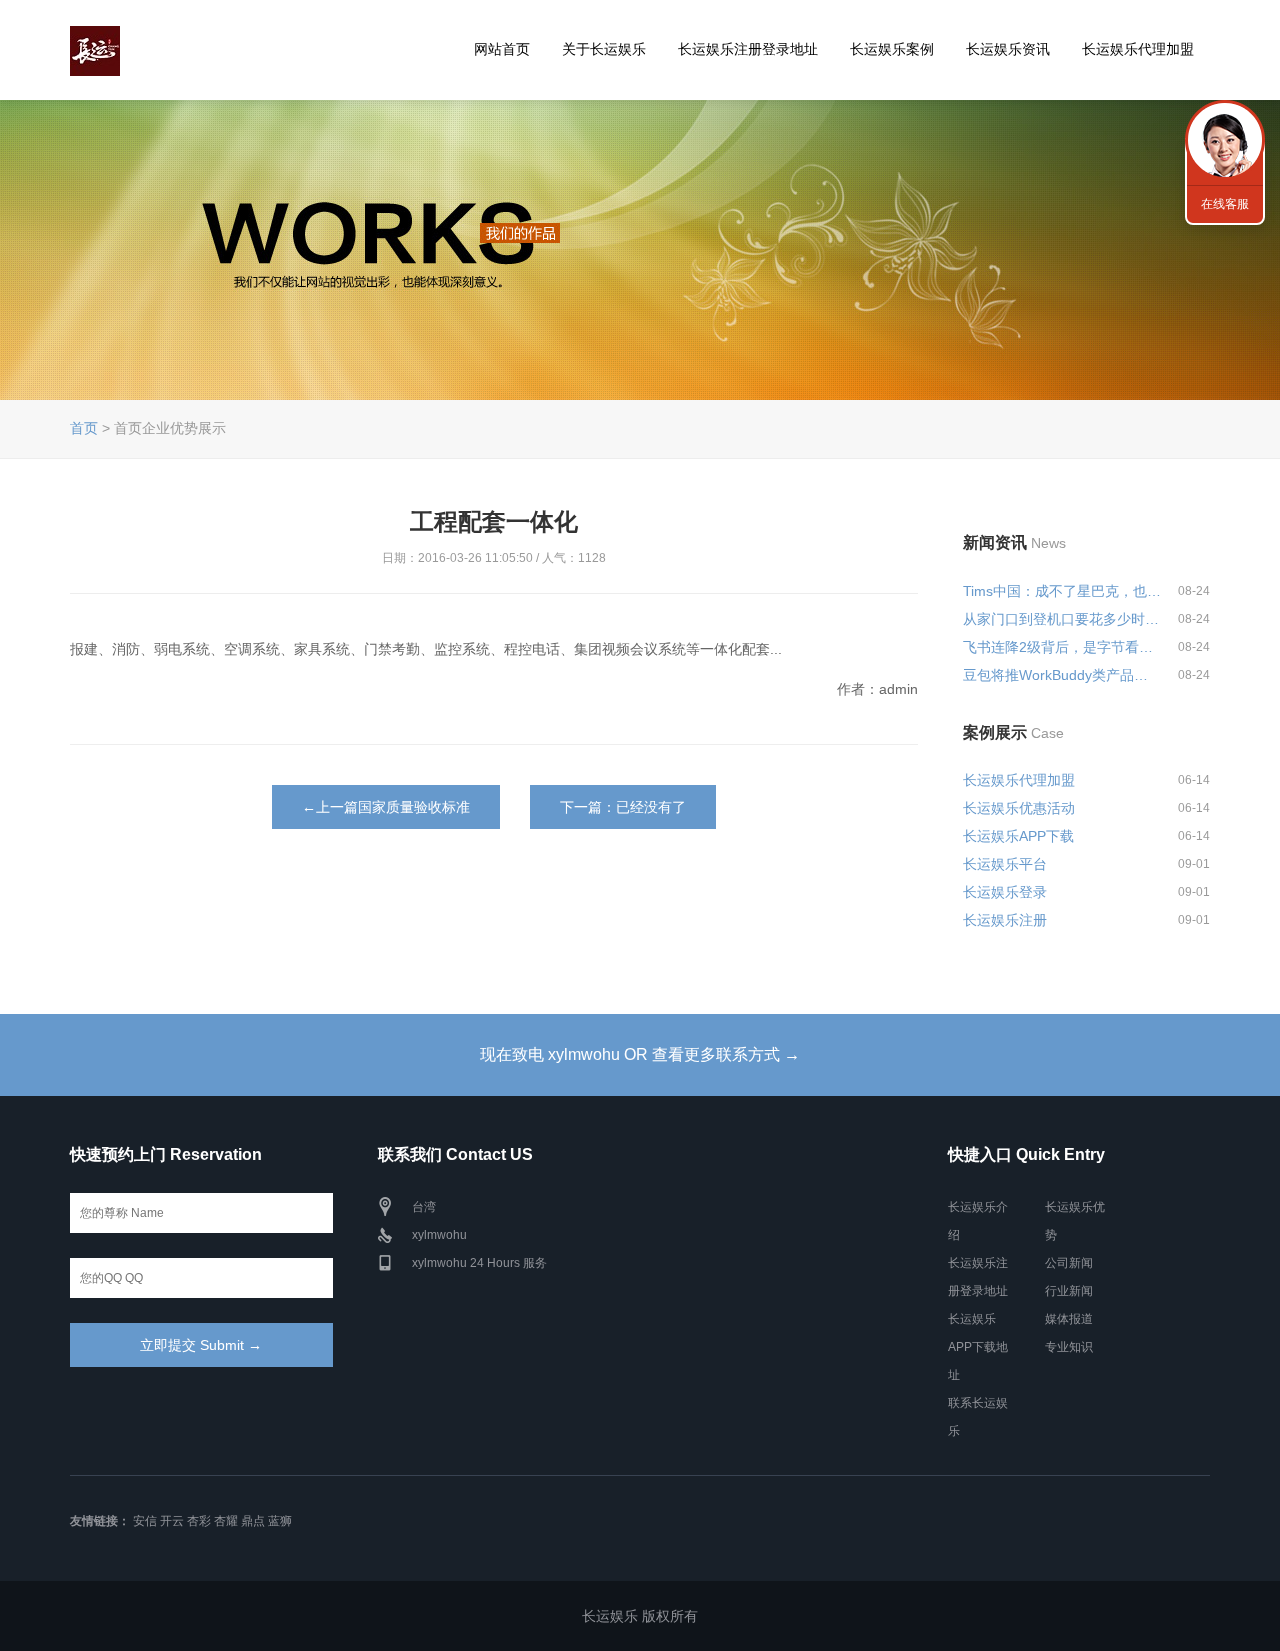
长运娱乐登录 (1005, 892)
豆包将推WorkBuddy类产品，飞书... (1062, 675)
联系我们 (1225, 140)
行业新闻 (1069, 1291)
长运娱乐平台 (1005, 864)
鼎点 (253, 1521)
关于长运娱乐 (604, 49)
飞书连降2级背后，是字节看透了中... (1062, 647)
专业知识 (1069, 1347)
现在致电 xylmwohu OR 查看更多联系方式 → (640, 1054)
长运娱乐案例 (892, 49)
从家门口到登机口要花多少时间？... (1062, 619)
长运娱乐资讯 (1008, 49)
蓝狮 (280, 1521)
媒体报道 (1069, 1319)
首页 (84, 428)
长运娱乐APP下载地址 (978, 1347)
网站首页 (502, 49)
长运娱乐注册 (1005, 920)
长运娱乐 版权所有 (640, 1616)
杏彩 (199, 1521)
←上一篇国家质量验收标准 (386, 807)
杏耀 (226, 1521)
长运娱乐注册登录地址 (748, 49)
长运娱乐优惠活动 (1019, 808)
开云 (172, 1521)
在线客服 (1225, 204)
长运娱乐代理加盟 (1138, 49)
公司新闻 (1069, 1263)
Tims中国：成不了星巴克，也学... (1062, 591)
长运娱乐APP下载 (1018, 836)
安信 (145, 1521)
